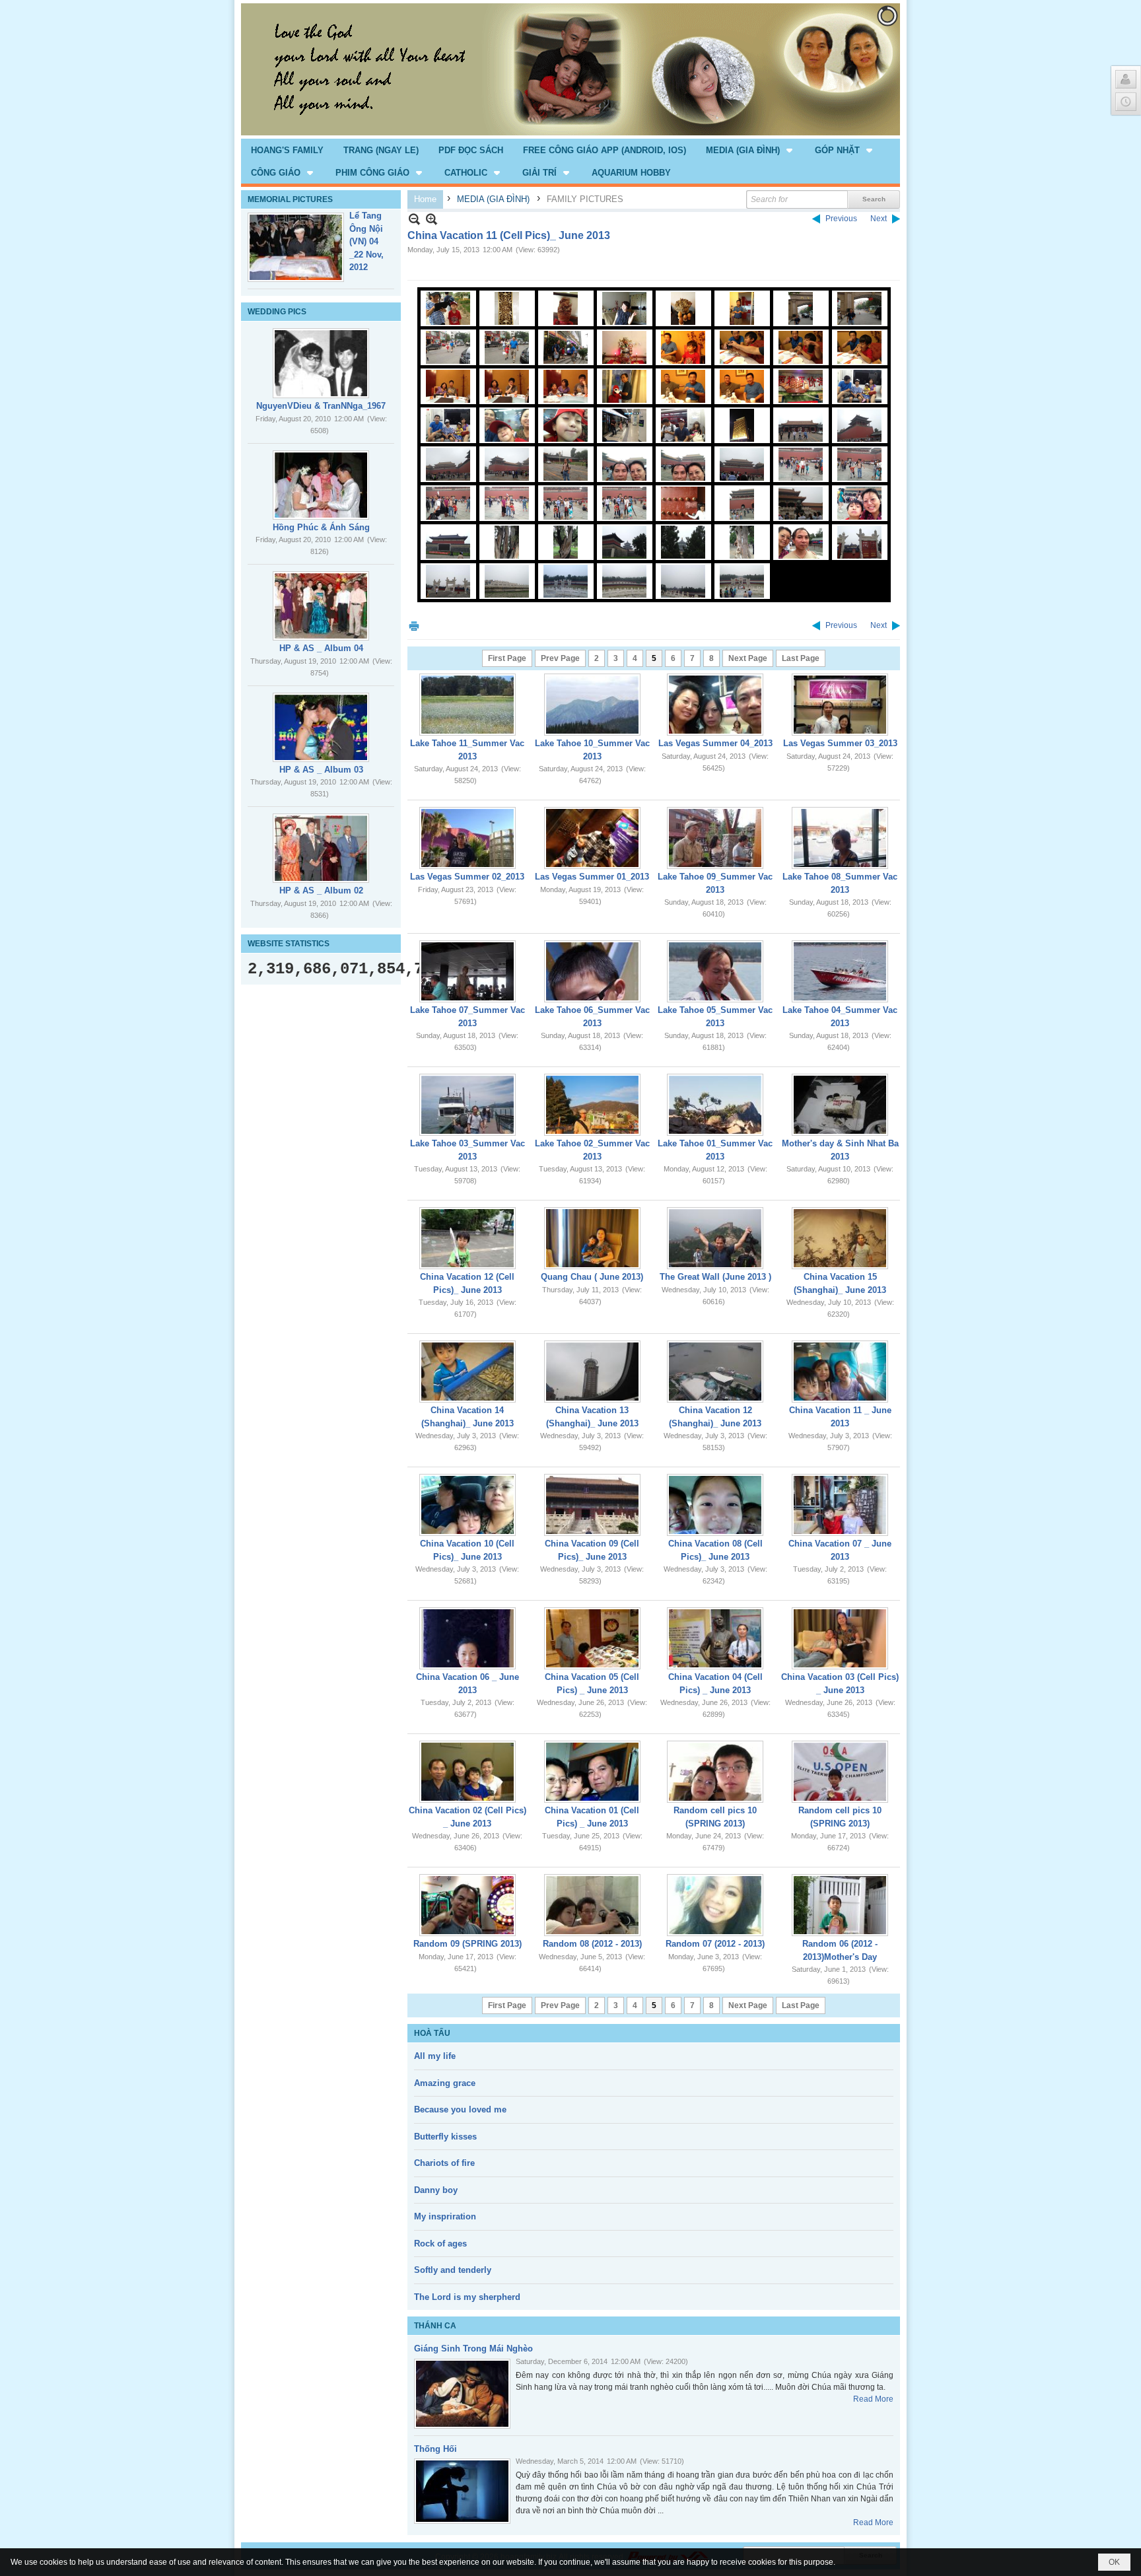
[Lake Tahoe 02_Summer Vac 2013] (592, 1105)
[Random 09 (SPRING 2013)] (467, 1905)
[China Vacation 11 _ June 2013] (840, 1372)
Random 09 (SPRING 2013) (467, 1944)
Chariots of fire (444, 2163)
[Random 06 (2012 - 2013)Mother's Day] (840, 1905)
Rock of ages (440, 2244)
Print (414, 626)
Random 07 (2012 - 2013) (715, 1944)
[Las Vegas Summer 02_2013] (467, 838)
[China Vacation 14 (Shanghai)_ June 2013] (467, 1372)
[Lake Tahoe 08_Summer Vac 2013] (840, 838)
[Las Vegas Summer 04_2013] (715, 705)
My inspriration (445, 2216)
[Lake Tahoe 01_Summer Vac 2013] (715, 1105)
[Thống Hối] (462, 2491)
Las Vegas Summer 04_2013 (715, 743)
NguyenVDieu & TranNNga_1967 (321, 406)
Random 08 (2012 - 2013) (592, 1944)
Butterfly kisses (445, 2137)
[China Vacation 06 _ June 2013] (467, 1638)
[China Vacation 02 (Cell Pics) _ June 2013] (467, 1772)
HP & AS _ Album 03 (321, 770)
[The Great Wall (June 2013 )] (715, 1238)
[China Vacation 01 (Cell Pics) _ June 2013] (592, 1772)
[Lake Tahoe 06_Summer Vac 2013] (592, 971)
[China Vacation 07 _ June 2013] (840, 1505)
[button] (750, 150)
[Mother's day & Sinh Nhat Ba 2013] (840, 1105)
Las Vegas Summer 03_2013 (840, 743)
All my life (435, 2056)
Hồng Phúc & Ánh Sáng (321, 527)
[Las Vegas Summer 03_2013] (840, 705)
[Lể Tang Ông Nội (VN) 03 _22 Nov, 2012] (296, 247)
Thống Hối (435, 2449)
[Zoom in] (414, 219)
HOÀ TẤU (432, 2033)
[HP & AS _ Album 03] (321, 727)
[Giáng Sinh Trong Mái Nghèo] (462, 2394)
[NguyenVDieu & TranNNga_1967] (321, 363)
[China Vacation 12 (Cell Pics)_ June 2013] (467, 1238)
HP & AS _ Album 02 (321, 890)
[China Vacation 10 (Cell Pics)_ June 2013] (467, 1505)
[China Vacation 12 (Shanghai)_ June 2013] (715, 1372)
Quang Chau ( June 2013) (592, 1277)
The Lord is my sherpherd (467, 2297)
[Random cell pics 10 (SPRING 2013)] (715, 1772)
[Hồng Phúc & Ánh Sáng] (321, 485)
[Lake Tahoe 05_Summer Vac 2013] (715, 971)
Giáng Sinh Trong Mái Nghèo (473, 2349)
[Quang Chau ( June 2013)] (592, 1238)
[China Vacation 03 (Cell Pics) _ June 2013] (840, 1638)
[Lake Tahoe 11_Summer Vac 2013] (467, 705)
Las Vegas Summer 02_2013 (467, 877)
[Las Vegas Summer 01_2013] (592, 838)
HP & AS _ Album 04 (321, 648)
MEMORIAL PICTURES (290, 199)
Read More (873, 2399)
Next (879, 219)
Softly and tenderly (453, 2270)
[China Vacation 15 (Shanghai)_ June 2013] (840, 1238)
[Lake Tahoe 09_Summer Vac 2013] (715, 838)
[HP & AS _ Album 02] (321, 848)
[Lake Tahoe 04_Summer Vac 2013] (840, 971)
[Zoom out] (432, 219)
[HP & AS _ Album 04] (321, 606)
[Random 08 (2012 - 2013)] (592, 1905)
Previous (841, 219)
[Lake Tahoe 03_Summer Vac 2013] (467, 1105)
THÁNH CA (435, 2326)
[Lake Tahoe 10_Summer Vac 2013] (592, 705)
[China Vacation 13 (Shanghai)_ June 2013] (592, 1372)
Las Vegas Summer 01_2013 (592, 877)
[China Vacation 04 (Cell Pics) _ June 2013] (715, 1638)
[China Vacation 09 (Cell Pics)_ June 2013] (592, 1505)
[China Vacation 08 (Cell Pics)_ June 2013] (715, 1505)
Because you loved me (460, 2109)
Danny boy (436, 2190)
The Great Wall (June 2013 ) (715, 1277)
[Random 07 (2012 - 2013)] (715, 1905)
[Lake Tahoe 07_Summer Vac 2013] (467, 971)
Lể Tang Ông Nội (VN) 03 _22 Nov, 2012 (366, 241)
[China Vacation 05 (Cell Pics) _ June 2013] (592, 1638)
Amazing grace (445, 2083)
